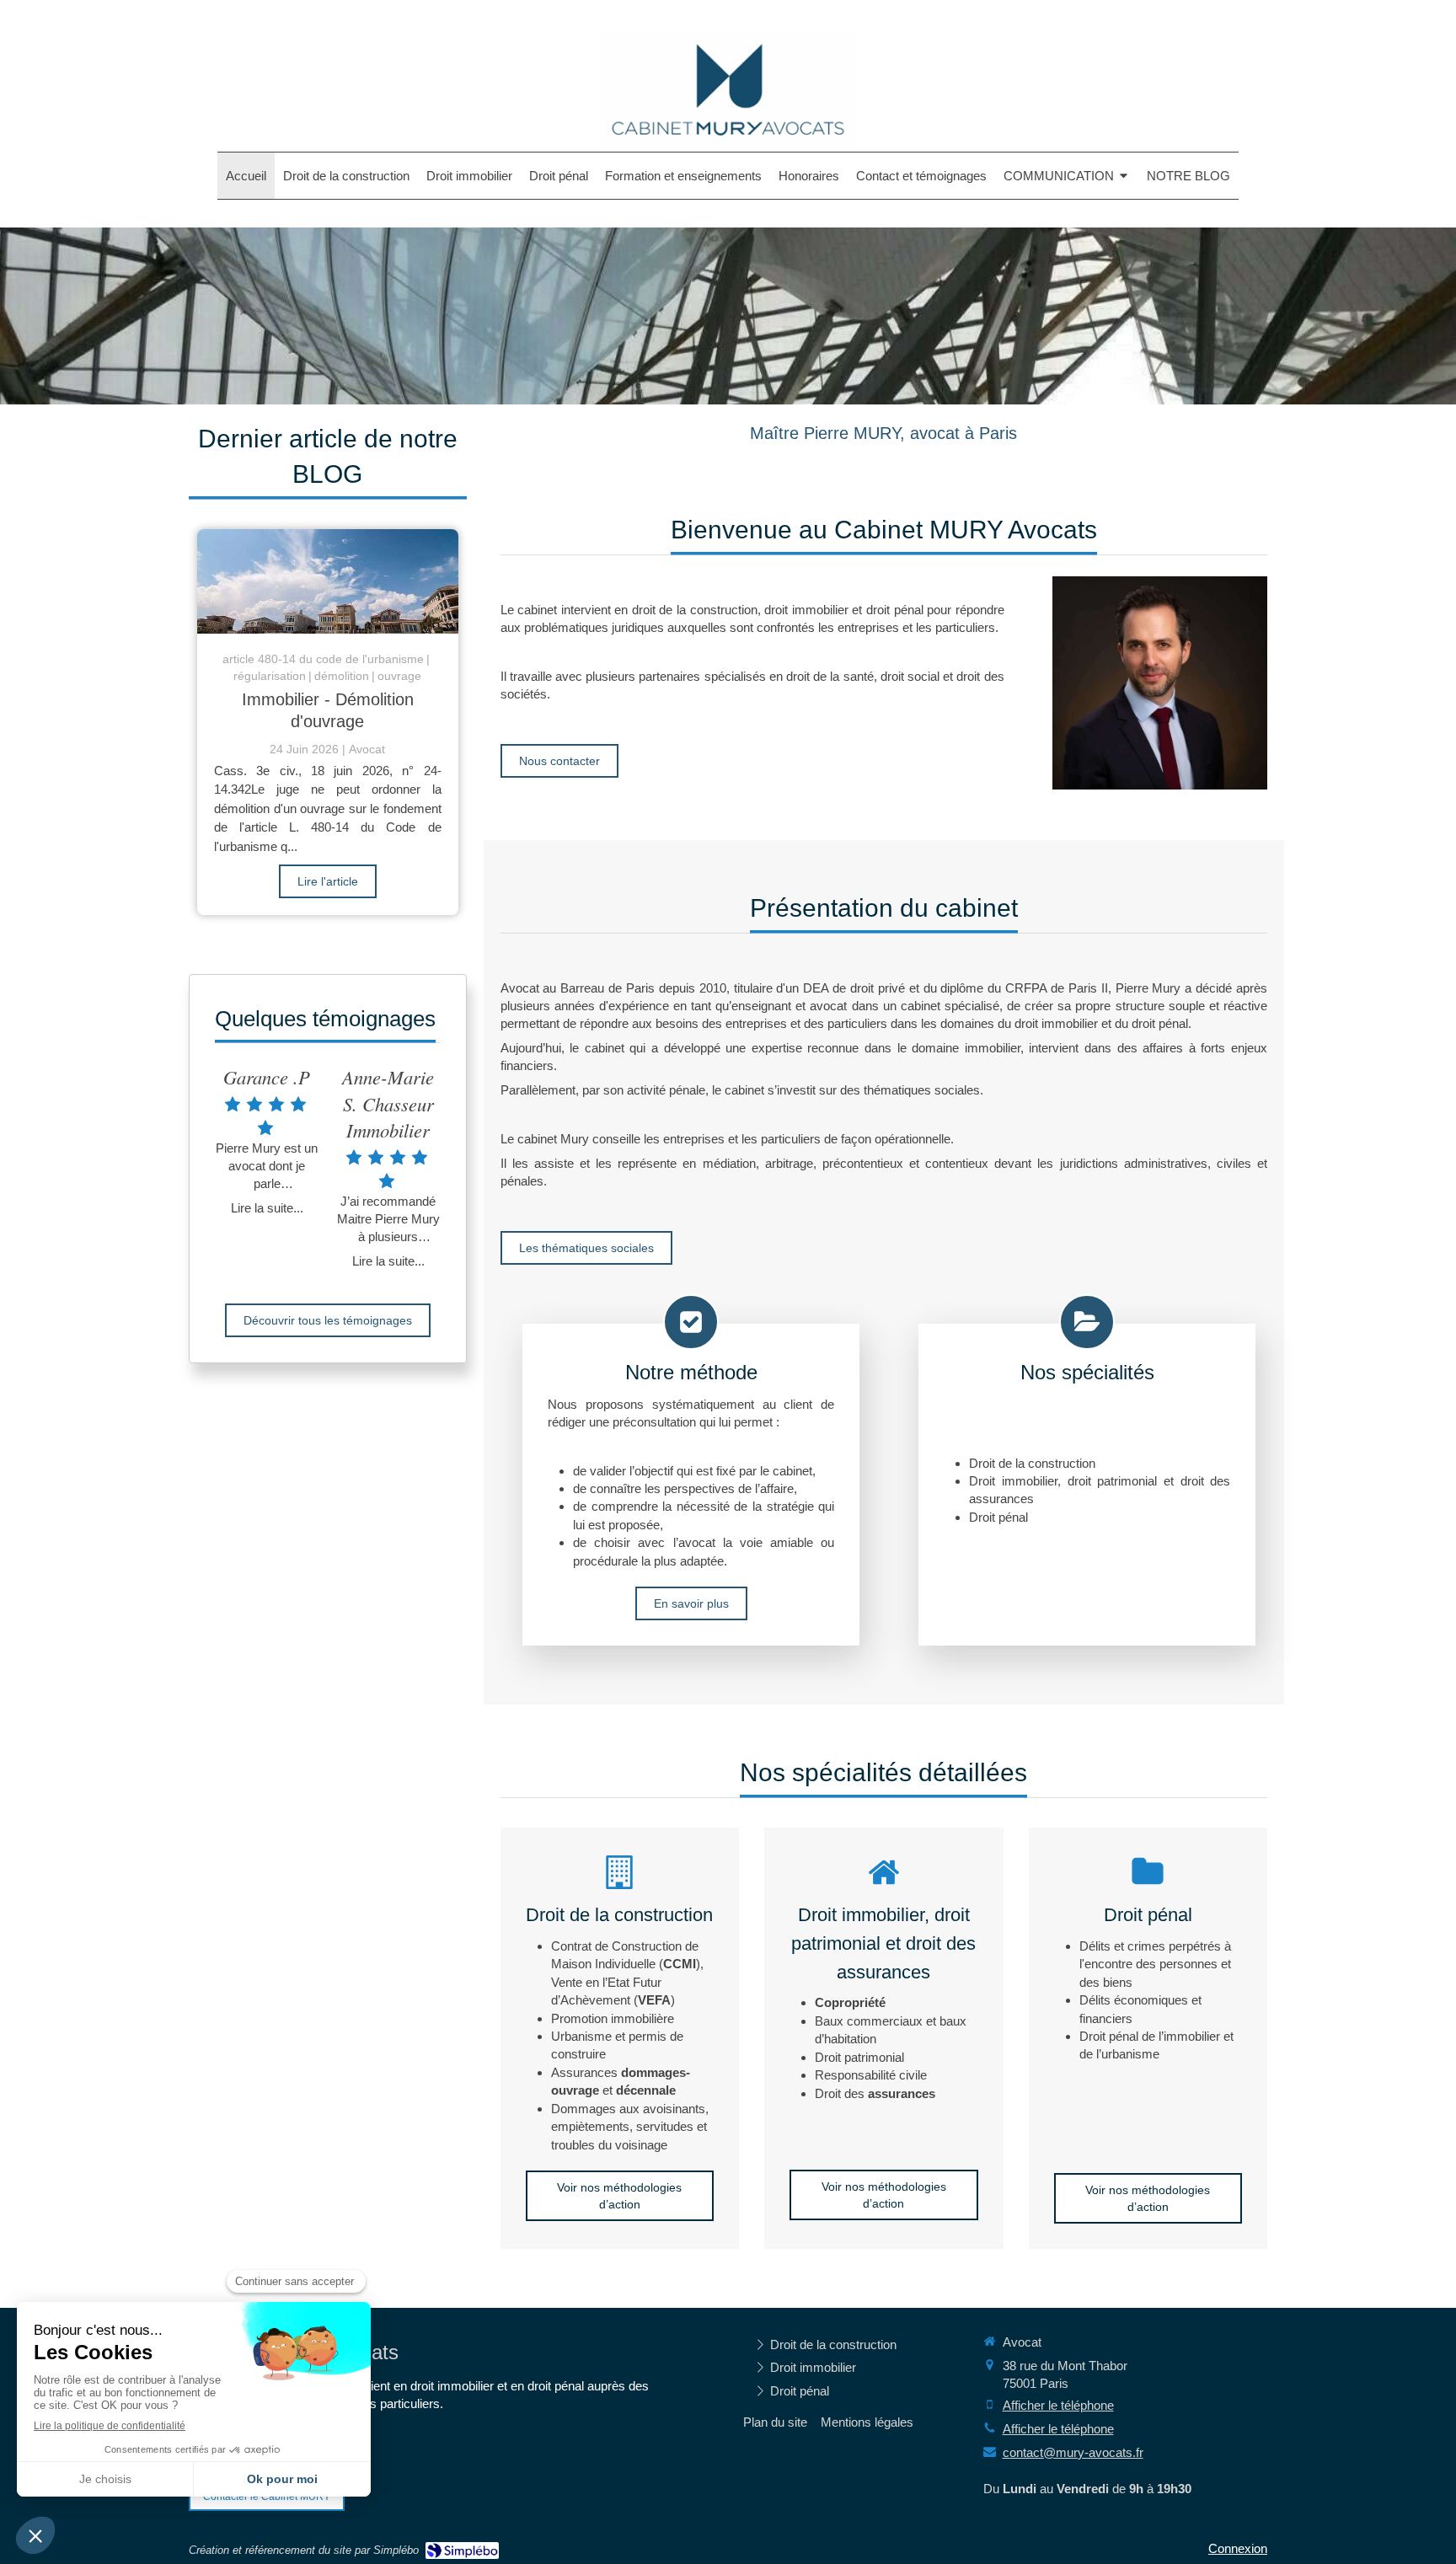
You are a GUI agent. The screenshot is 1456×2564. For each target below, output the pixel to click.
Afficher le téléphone (1058, 2405)
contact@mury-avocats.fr (1073, 2452)
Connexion (1238, 2548)
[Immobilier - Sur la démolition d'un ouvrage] (328, 581)
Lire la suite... (267, 1208)
